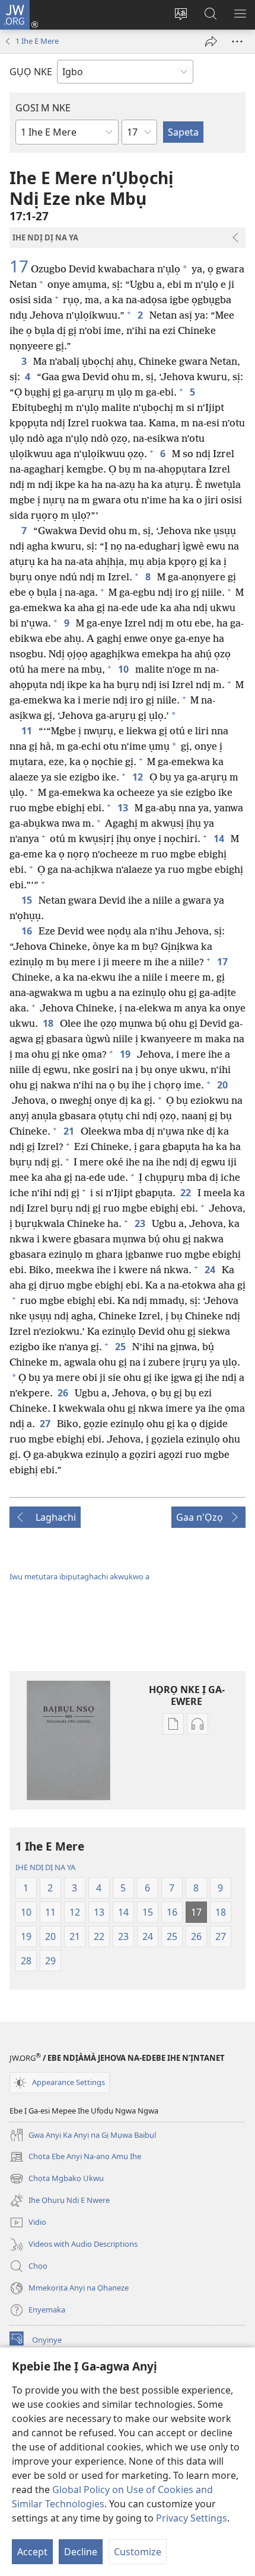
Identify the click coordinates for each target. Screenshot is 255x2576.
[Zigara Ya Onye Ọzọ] (211, 41)
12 (138, 777)
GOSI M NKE (43, 108)
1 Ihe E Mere (37, 41)
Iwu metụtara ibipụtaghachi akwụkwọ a (79, 1576)
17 (19, 266)
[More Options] (237, 41)
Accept (32, 2552)
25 (121, 1347)
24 (211, 1270)
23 (141, 1223)
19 (126, 1054)
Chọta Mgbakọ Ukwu (57, 2179)
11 (28, 731)
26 (64, 1393)
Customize (138, 2552)
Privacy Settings (192, 2518)
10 (124, 669)
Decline (81, 2552)
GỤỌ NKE (31, 72)
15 (28, 900)
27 (46, 1424)
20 (223, 1085)
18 (49, 1023)
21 (70, 1131)
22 (187, 1193)
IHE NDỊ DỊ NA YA (45, 1867)
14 (220, 839)
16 (28, 931)
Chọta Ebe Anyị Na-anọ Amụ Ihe (75, 2157)
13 (124, 808)
